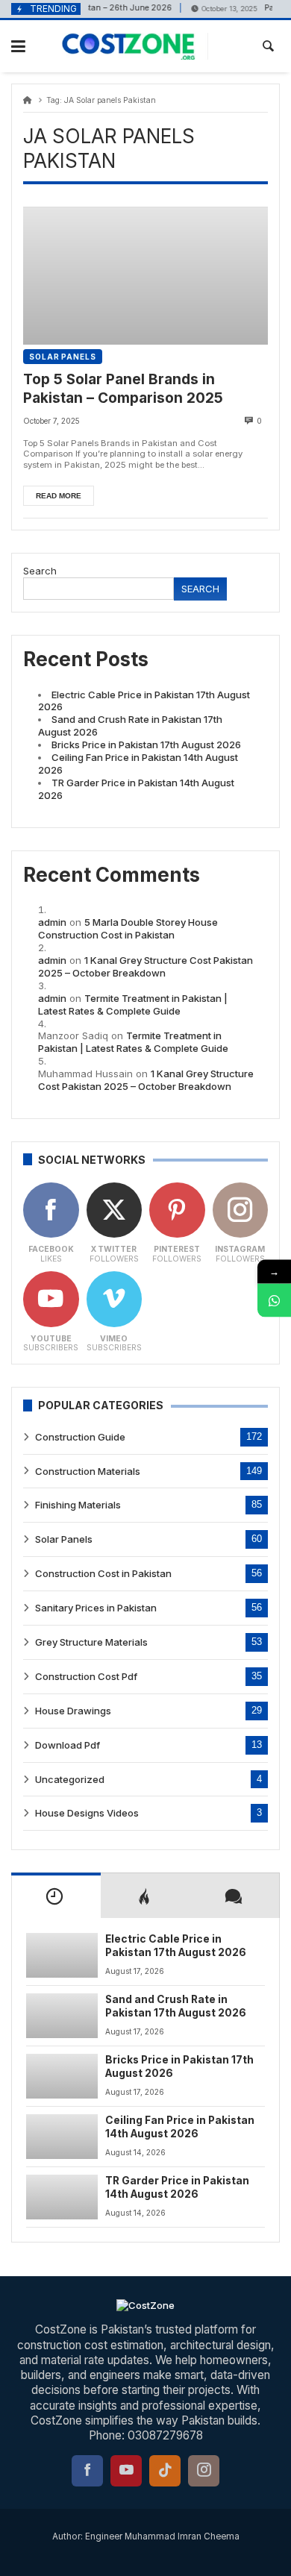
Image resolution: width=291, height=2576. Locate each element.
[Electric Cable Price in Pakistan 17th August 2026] (62, 1955)
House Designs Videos (87, 1813)
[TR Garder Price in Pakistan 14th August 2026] (62, 2197)
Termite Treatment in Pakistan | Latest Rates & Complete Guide (133, 1005)
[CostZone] (135, 46)
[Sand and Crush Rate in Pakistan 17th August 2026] (62, 2016)
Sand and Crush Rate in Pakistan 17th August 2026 (176, 2006)
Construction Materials (88, 1471)
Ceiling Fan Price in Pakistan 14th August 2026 (180, 2127)
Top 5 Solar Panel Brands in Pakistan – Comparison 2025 (123, 389)
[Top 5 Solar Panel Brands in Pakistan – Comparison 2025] (145, 276)
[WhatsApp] (274, 1300)
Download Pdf (68, 1745)
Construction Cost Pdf (86, 1676)
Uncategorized (70, 1779)
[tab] (56, 1895)
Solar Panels (63, 357)
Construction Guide (80, 1437)
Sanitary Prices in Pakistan (96, 1608)
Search (40, 571)
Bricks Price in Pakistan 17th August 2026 (146, 745)
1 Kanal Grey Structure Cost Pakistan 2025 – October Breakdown (145, 966)
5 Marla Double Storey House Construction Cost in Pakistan (128, 928)
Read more (59, 496)
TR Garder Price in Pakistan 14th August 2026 (177, 2187)
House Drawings (73, 1711)
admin (52, 922)
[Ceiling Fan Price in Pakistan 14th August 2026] (62, 2137)
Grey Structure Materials (91, 1642)
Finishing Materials (78, 1505)
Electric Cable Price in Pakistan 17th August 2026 (176, 1946)
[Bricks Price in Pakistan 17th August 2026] (62, 2076)
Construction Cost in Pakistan (103, 1573)
